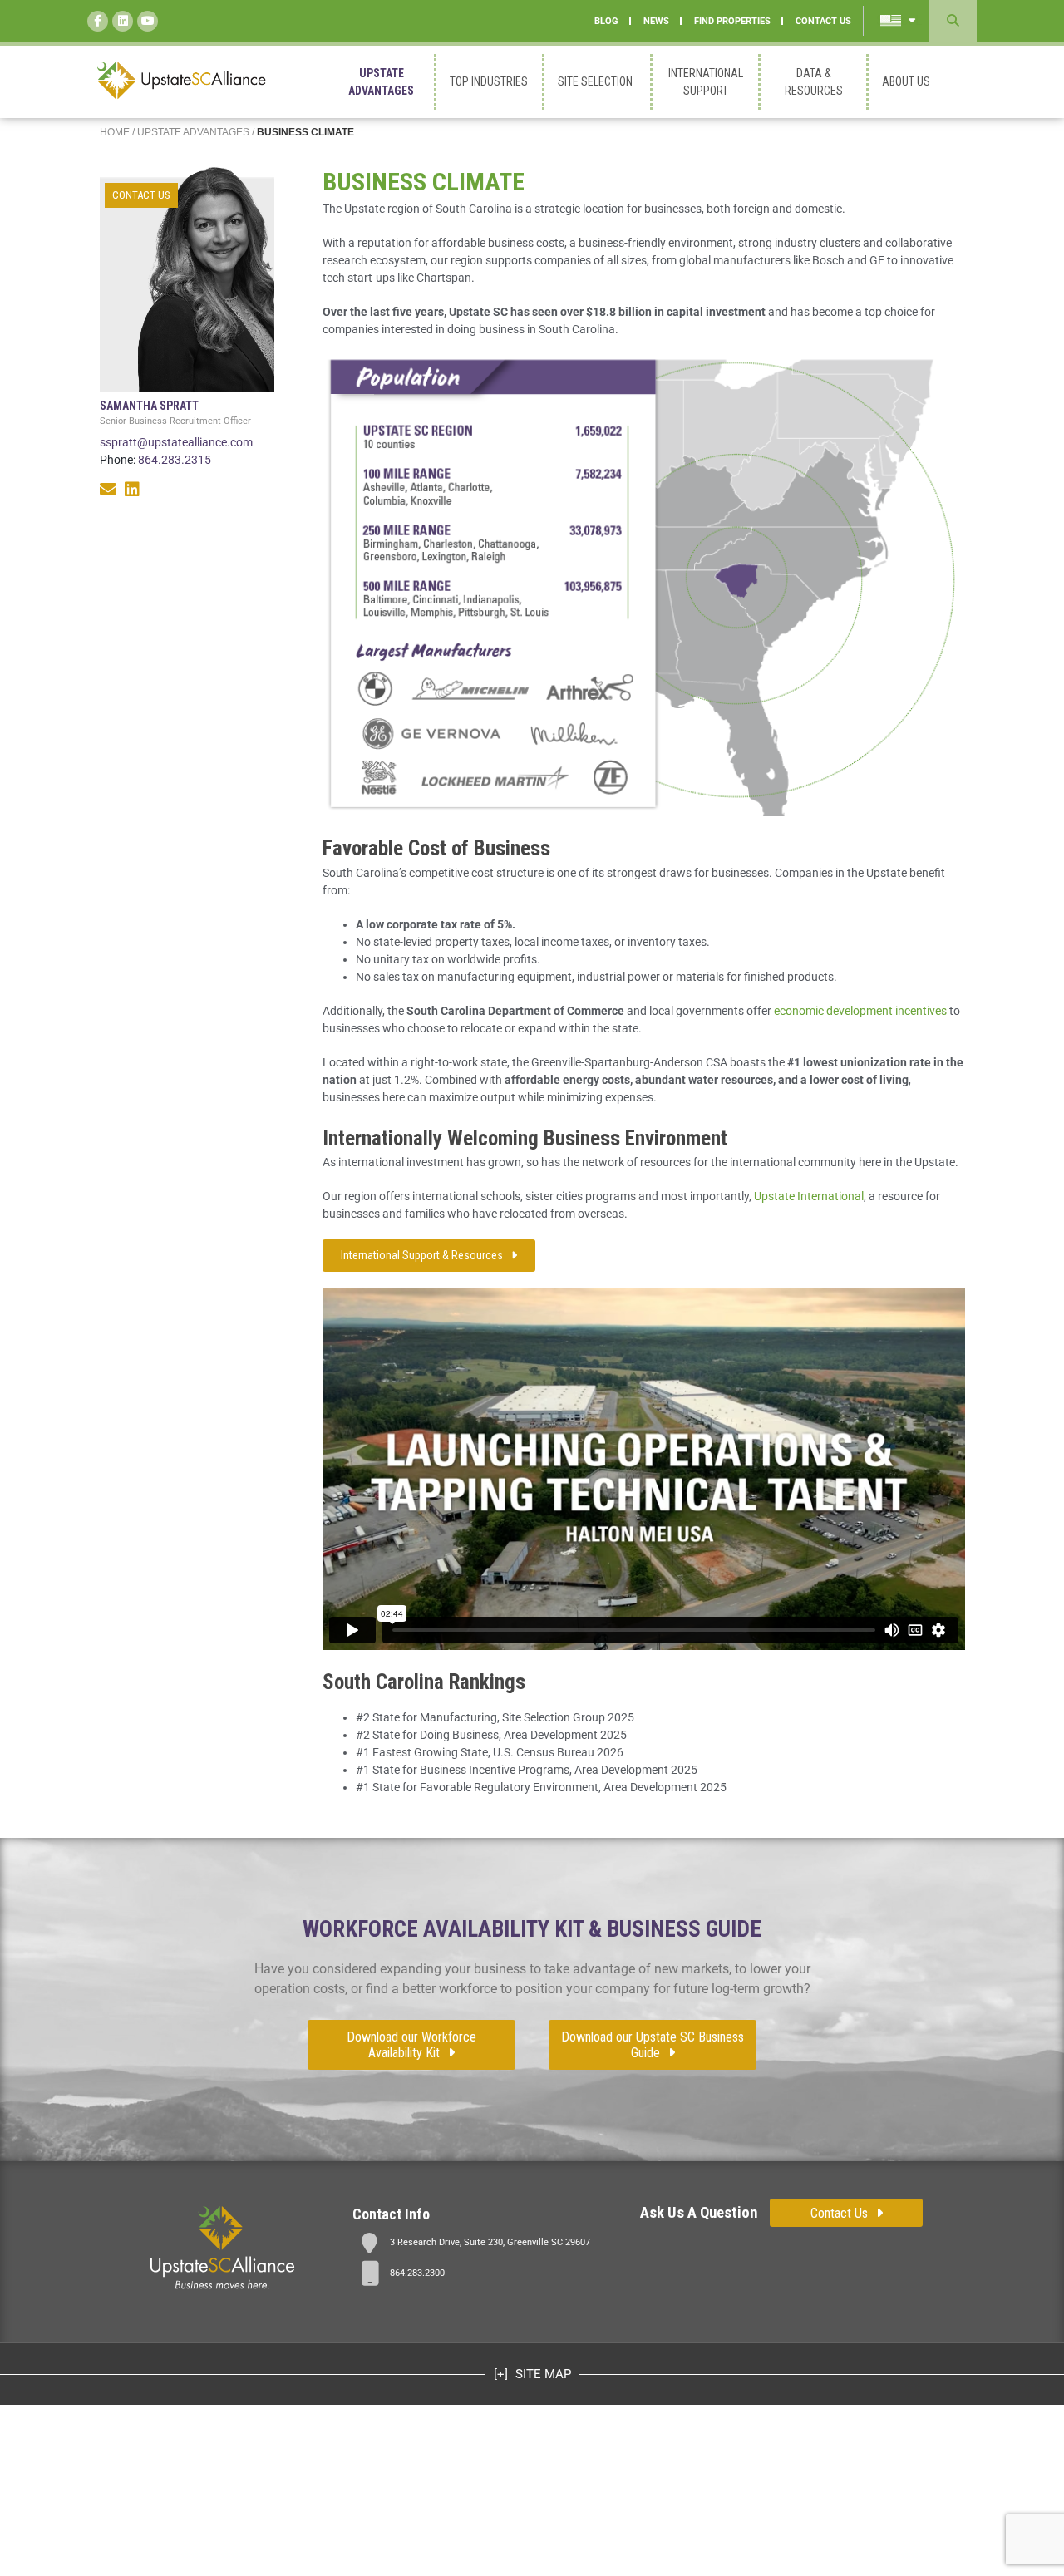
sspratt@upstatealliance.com (176, 442)
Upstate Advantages (193, 132)
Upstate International (809, 1196)
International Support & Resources (422, 1255)
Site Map (542, 2374)
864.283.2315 (175, 460)
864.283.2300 (417, 2273)
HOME (115, 132)
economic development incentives (860, 1011)
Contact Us (141, 195)
